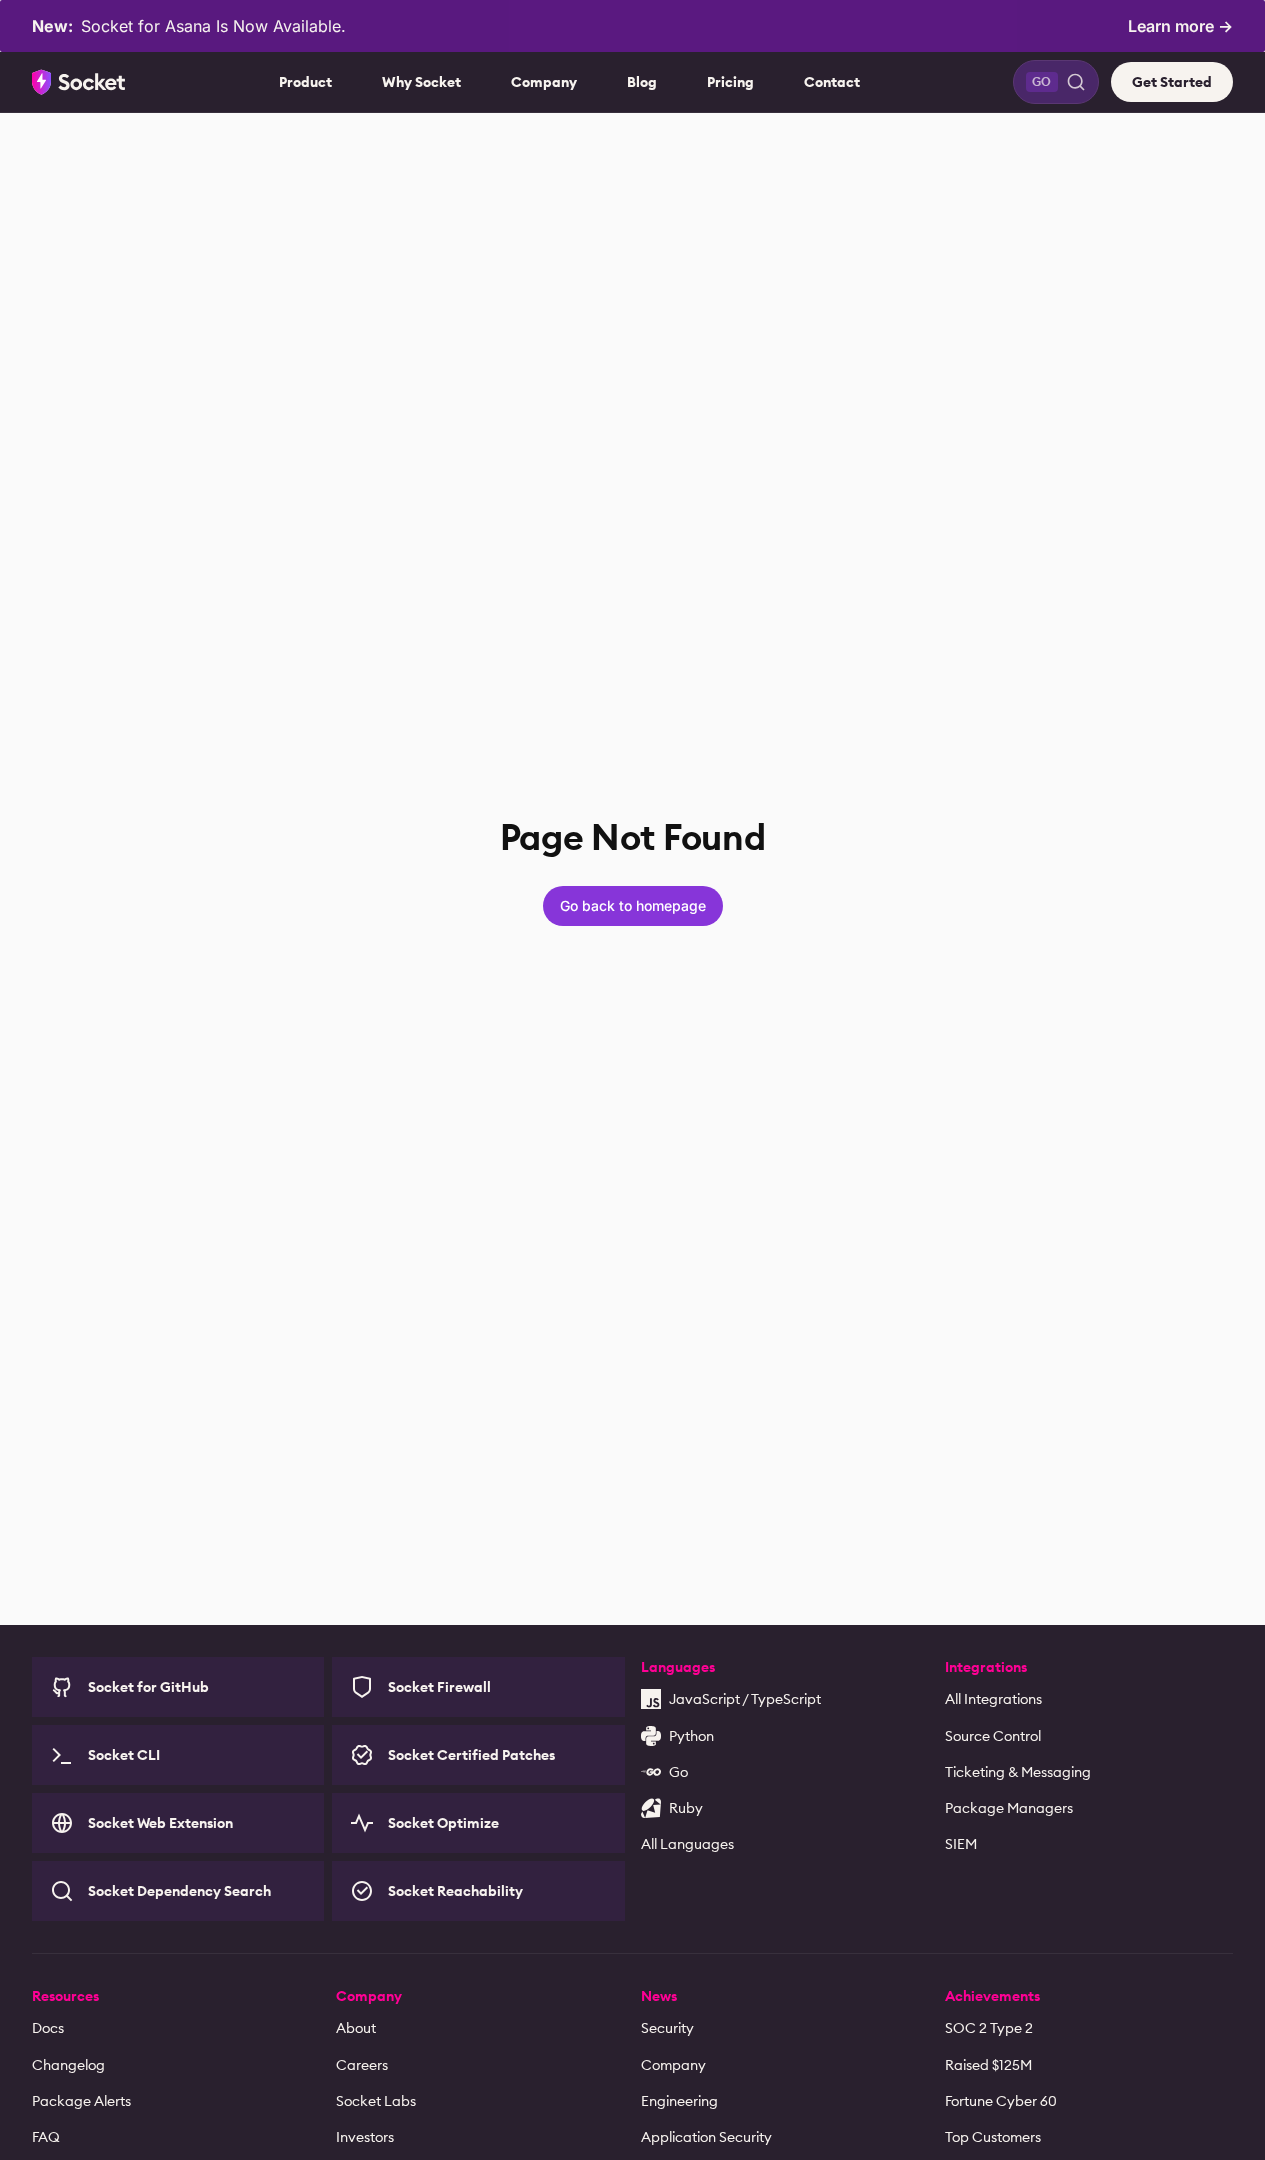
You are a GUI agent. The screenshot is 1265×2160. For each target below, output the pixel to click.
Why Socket (421, 82)
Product (305, 82)
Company (544, 82)
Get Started (1172, 82)
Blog (642, 82)
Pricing (730, 82)
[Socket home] (79, 82)
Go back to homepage (633, 905)
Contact (832, 82)
